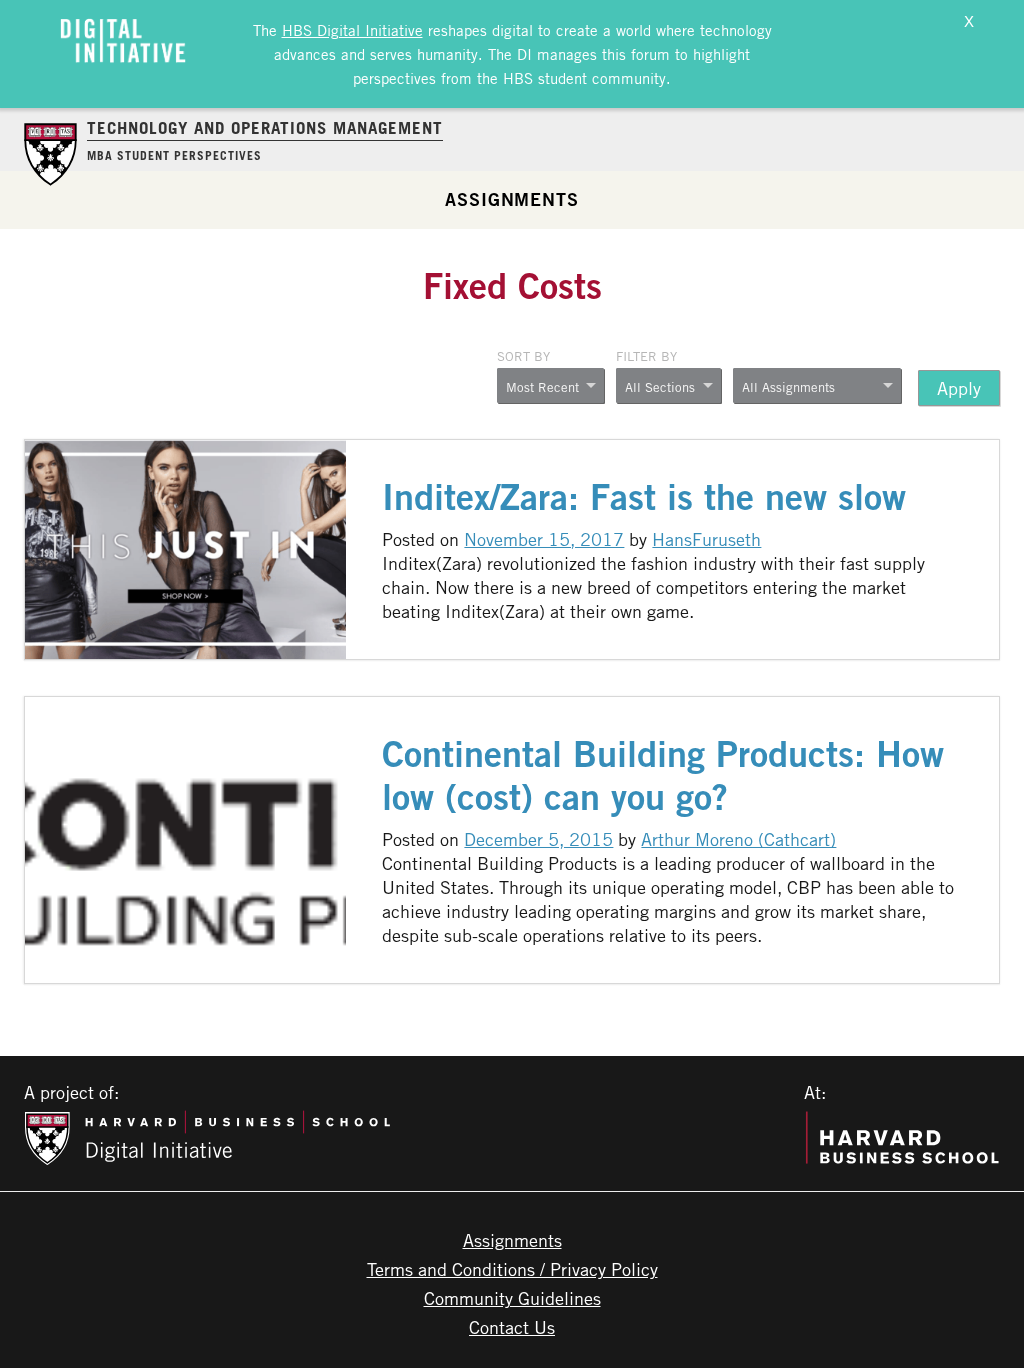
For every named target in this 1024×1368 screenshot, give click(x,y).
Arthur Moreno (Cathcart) (738, 839)
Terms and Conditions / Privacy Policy (512, 1269)
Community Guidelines (512, 1298)
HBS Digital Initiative (352, 30)
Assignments (512, 199)
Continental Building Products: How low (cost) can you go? (663, 775)
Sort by (523, 356)
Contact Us (512, 1327)
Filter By (646, 356)
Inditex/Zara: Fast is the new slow (644, 496)
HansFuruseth (706, 539)
